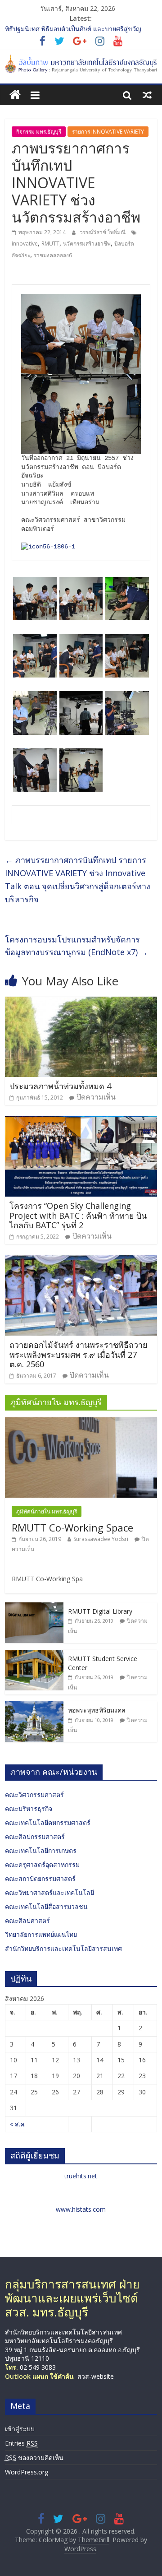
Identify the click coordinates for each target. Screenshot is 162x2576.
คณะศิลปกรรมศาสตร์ (35, 1836)
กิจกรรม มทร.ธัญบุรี (39, 132)
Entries (21, 2443)
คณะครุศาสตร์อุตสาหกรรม (42, 1864)
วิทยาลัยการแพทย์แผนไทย (41, 1934)
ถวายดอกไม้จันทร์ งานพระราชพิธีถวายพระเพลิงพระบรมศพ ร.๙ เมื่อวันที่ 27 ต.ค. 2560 (79, 1354)
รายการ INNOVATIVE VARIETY (108, 132)
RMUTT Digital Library (100, 1611)
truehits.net (81, 2176)
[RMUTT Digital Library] (34, 1607)
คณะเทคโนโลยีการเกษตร (41, 1850)
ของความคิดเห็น (34, 2458)
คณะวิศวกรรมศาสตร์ (34, 1794)
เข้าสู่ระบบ (20, 2429)
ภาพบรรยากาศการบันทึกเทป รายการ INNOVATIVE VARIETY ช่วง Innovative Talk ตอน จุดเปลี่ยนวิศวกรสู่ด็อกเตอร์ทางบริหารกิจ (78, 879)
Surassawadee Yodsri (101, 1539)
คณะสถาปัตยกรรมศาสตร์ (40, 1878)
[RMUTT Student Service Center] (34, 1655)
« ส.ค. (18, 2124)
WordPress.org (27, 2472)
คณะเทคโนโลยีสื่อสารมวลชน (46, 1906)
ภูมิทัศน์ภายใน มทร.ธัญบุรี (47, 1511)
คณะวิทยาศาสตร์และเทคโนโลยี (49, 1892)
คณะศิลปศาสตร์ (27, 1920)
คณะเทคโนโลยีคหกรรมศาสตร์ (48, 1822)
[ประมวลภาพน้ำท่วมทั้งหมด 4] (81, 1002)
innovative (25, 244)
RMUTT (50, 244)
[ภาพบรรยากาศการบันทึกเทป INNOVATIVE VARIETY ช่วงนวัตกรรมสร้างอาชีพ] (48, 547)
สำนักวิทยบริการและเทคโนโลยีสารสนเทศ (63, 1948)
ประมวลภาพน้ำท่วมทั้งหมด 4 (60, 1086)
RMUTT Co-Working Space (72, 1527)
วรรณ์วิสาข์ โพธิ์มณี (103, 232)
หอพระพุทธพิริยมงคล (97, 1710)
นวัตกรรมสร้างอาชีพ (87, 244)
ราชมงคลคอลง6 (53, 255)
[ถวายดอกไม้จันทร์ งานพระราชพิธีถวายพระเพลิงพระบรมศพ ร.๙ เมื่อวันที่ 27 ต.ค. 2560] (81, 1261)
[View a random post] (147, 95)
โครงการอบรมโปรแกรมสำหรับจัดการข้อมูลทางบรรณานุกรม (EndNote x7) (76, 946)
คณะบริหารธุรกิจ (29, 1808)
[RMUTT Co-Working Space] (81, 1422)
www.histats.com (81, 2209)
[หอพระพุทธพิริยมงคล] (34, 1706)
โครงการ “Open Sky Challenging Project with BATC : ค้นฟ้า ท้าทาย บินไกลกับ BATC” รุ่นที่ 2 (78, 1215)
